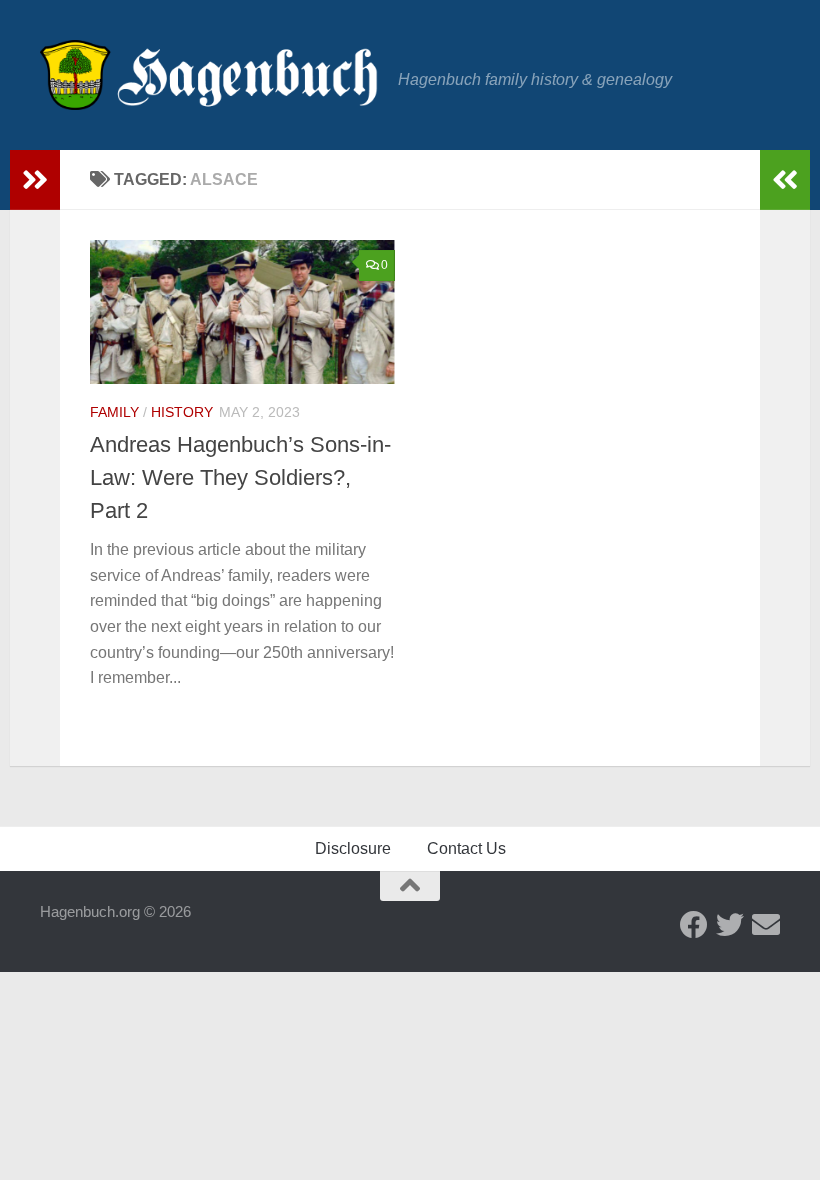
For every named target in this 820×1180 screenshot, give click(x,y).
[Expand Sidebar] (35, 180)
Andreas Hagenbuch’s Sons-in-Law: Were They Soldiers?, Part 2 (240, 477)
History (182, 412)
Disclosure (353, 848)
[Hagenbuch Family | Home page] (209, 75)
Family (114, 412)
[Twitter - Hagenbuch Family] (730, 925)
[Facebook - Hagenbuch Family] (694, 925)
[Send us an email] (766, 925)
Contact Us (466, 848)
